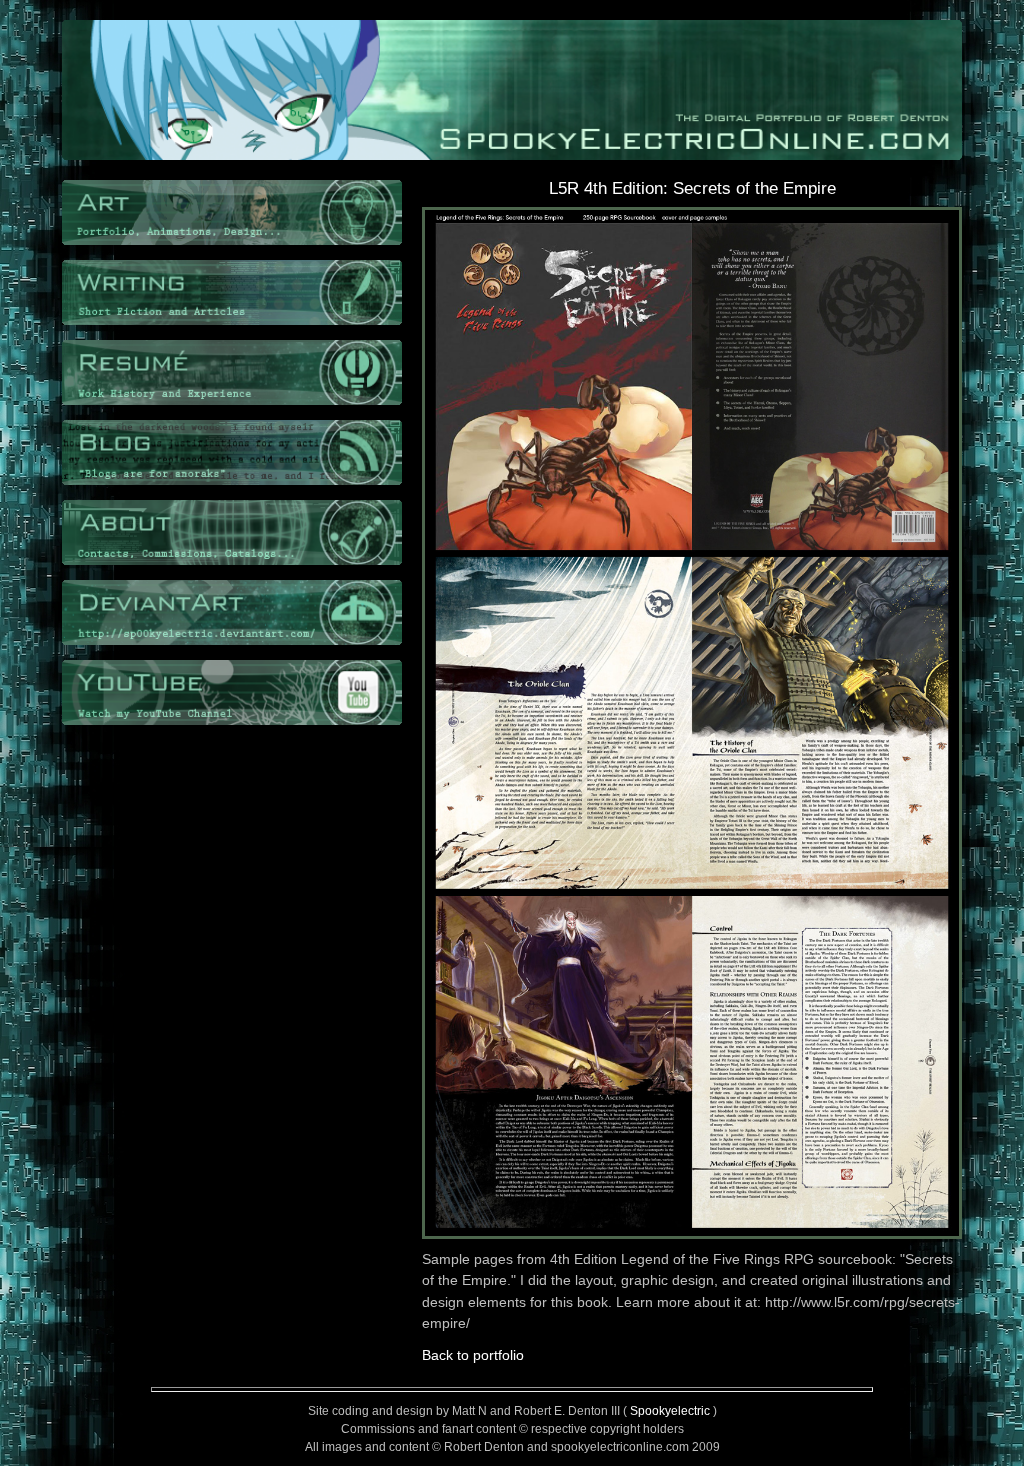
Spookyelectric (670, 1411)
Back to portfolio (473, 1355)
